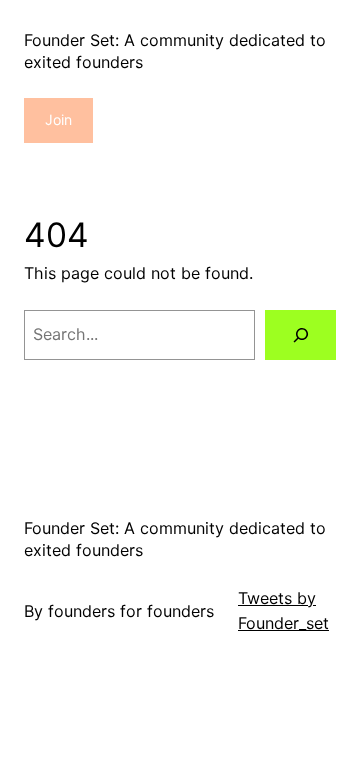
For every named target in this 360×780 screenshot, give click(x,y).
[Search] (300, 334)
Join (58, 119)
